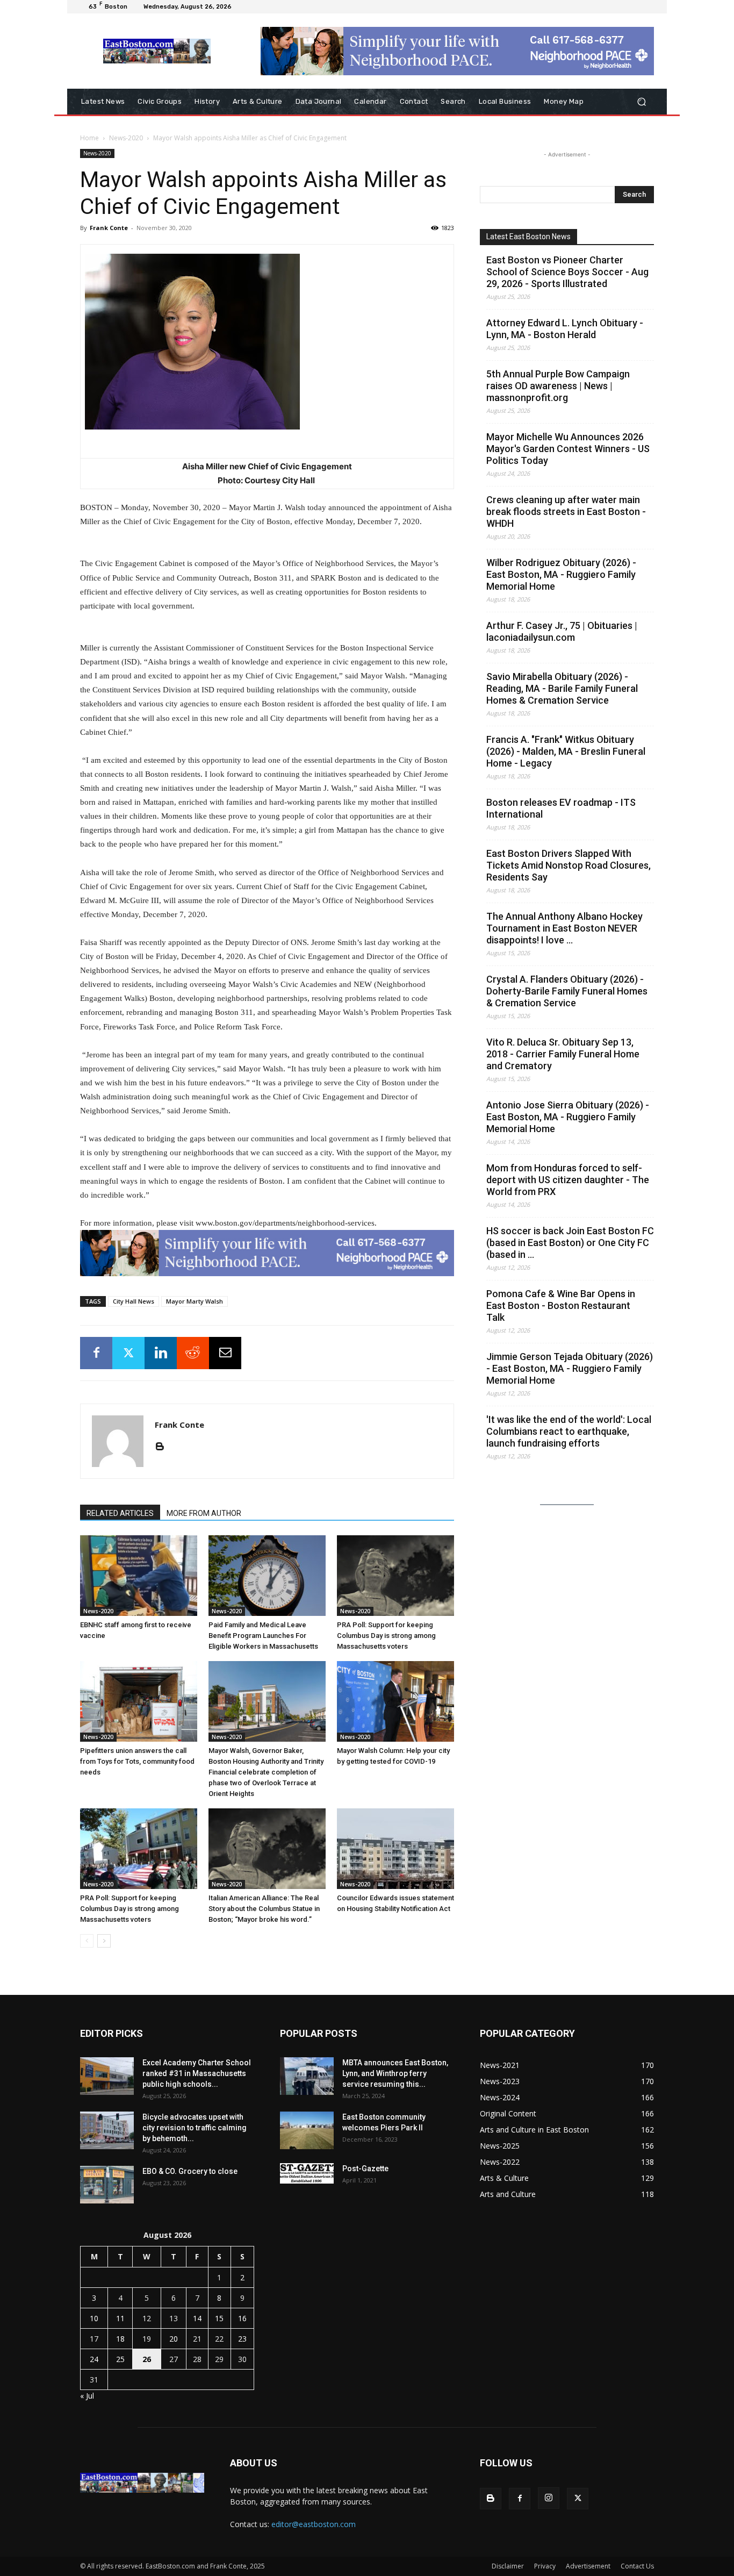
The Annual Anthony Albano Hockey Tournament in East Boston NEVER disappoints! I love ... (564, 928)
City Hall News (134, 1301)
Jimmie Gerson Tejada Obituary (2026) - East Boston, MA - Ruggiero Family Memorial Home (570, 1368)
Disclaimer (508, 2566)
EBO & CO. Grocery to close (190, 2171)
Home (89, 138)
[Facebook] (96, 1353)
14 (197, 2318)
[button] (641, 102)
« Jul (87, 2396)
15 (219, 2318)
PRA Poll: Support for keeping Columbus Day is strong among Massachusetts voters (386, 1636)
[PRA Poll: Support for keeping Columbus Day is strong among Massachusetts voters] (395, 1576)
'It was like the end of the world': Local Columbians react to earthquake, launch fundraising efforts (569, 1431)
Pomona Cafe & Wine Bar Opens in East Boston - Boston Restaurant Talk (561, 1305)
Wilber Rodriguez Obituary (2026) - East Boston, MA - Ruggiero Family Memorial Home (561, 574)
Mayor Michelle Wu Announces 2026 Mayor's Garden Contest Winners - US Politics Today (568, 449)
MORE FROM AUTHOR (204, 1513)
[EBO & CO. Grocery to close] (107, 2185)
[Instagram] (549, 2498)
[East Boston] (157, 51)
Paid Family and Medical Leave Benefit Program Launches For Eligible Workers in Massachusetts (263, 1636)
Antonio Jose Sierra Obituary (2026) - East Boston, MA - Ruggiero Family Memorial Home (568, 1117)
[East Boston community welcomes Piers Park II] (307, 2130)
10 (94, 2318)
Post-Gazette (365, 2169)
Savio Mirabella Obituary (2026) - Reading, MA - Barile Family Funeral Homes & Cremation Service (562, 688)
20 (174, 2339)
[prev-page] (87, 1941)
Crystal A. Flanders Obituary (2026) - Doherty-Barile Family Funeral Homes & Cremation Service (567, 991)
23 (242, 2339)
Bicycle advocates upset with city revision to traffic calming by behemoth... (195, 2128)
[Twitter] (128, 1353)
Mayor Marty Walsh (195, 1301)
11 (120, 2318)
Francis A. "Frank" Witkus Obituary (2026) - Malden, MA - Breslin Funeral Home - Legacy (566, 751)
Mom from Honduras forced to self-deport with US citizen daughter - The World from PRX (568, 1180)
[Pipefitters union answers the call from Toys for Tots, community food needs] (139, 1701)
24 (94, 2359)
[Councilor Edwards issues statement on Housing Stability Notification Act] (395, 1849)
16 (242, 2318)
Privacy (545, 2566)
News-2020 (126, 138)
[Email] (225, 1353)
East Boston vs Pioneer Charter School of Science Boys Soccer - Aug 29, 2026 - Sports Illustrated (567, 272)
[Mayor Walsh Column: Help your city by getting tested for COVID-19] (395, 1701)
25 (120, 2359)
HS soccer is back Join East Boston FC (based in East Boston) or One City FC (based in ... (570, 1243)
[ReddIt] (193, 1353)
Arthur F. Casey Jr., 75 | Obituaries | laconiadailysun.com (562, 631)
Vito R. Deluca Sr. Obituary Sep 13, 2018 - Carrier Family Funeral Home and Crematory (563, 1054)
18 (120, 2339)
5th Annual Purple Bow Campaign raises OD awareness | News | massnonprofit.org (558, 386)
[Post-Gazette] (307, 2173)
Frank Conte (109, 228)
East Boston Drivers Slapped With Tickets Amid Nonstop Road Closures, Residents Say (569, 865)
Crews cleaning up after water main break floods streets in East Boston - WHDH (566, 511)
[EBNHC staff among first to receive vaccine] (139, 1576)
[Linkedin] (161, 1353)
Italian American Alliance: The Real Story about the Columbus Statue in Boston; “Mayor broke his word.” (264, 1909)
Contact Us (637, 2566)
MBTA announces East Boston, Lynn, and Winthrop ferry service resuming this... (395, 2073)
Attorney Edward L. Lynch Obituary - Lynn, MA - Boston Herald (565, 329)
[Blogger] (164, 1447)
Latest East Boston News (528, 237)
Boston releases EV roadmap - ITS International (561, 808)
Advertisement (588, 2566)
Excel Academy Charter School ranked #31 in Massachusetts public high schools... (197, 2073)
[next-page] (104, 1941)
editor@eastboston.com (314, 2524)
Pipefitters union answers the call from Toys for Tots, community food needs (137, 1761)
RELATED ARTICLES (120, 1513)
